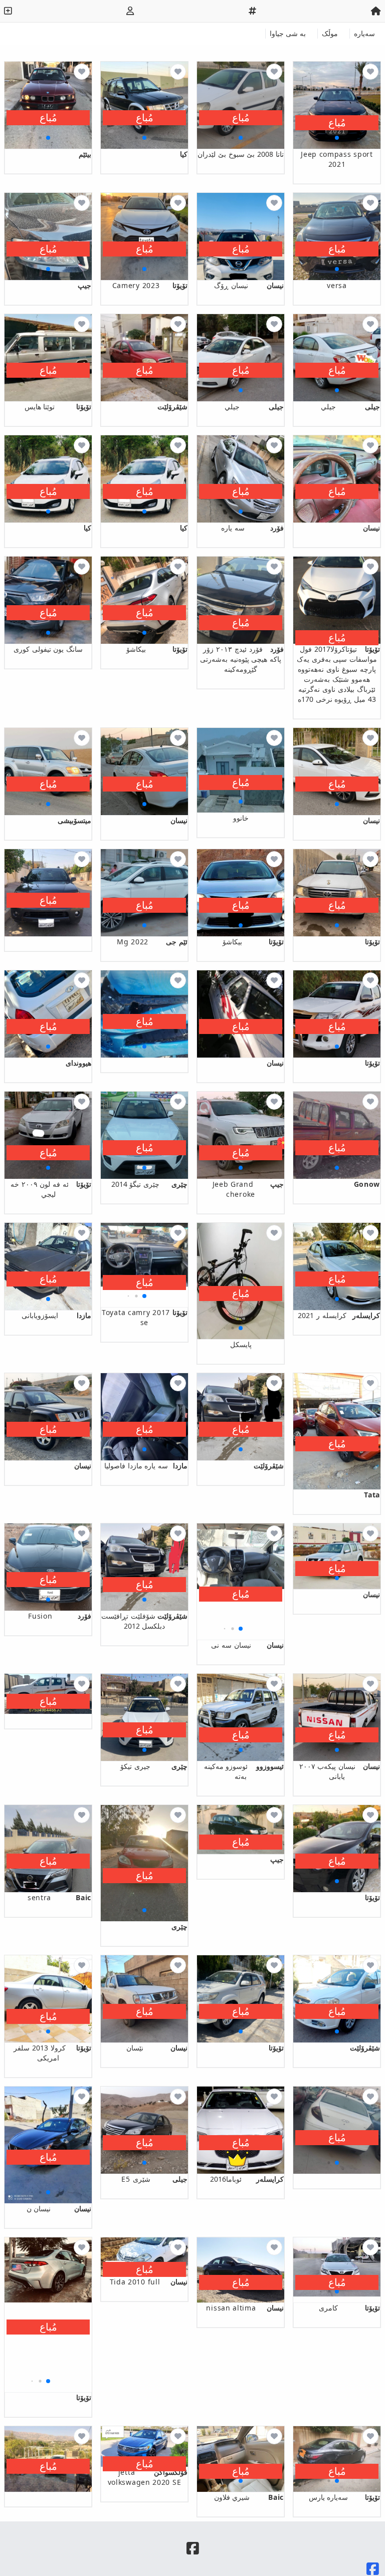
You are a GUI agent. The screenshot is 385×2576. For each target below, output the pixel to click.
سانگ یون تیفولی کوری (48, 649)
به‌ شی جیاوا (288, 33)
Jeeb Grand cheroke (248, 1189)
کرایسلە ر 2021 (339, 1315)
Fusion (60, 1616)
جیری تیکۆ (154, 1766)
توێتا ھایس (58, 407)
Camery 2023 (150, 285)
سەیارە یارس (344, 2497)
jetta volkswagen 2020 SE (148, 2477)
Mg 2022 (152, 942)
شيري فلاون (249, 2497)
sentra (59, 1897)
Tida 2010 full (149, 2282)
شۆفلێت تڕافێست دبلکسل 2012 (144, 1621)
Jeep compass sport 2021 (337, 159)
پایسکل (241, 1344)
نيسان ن (59, 2209)
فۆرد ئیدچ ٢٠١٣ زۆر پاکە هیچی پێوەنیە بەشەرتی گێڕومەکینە (242, 659)
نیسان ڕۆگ (249, 285)
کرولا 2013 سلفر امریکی (52, 2053)
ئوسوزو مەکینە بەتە (244, 1771)
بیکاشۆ (157, 649)
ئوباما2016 (247, 2179)
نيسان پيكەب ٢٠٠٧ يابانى (340, 1771)
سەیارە (364, 33)
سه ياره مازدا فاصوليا (146, 1466)
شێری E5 (154, 2179)
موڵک (330, 33)
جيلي (350, 407)
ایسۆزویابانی (56, 1315)
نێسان (157, 2048)
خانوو (241, 818)
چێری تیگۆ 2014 (149, 1184)
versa (337, 285)
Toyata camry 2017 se (145, 1317)
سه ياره (252, 528)
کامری (349, 2308)
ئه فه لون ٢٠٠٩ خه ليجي (51, 1189)
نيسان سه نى (247, 1645)
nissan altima (245, 2308)
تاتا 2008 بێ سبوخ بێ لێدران (241, 154)
